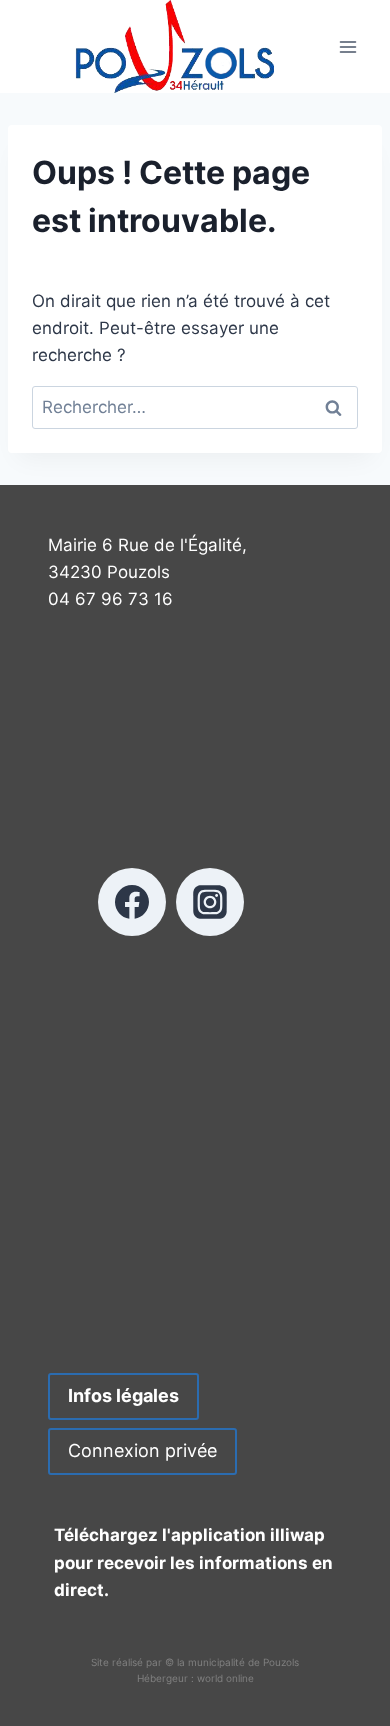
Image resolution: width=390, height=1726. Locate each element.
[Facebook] (132, 902)
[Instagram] (210, 902)
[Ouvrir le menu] (347, 46)
